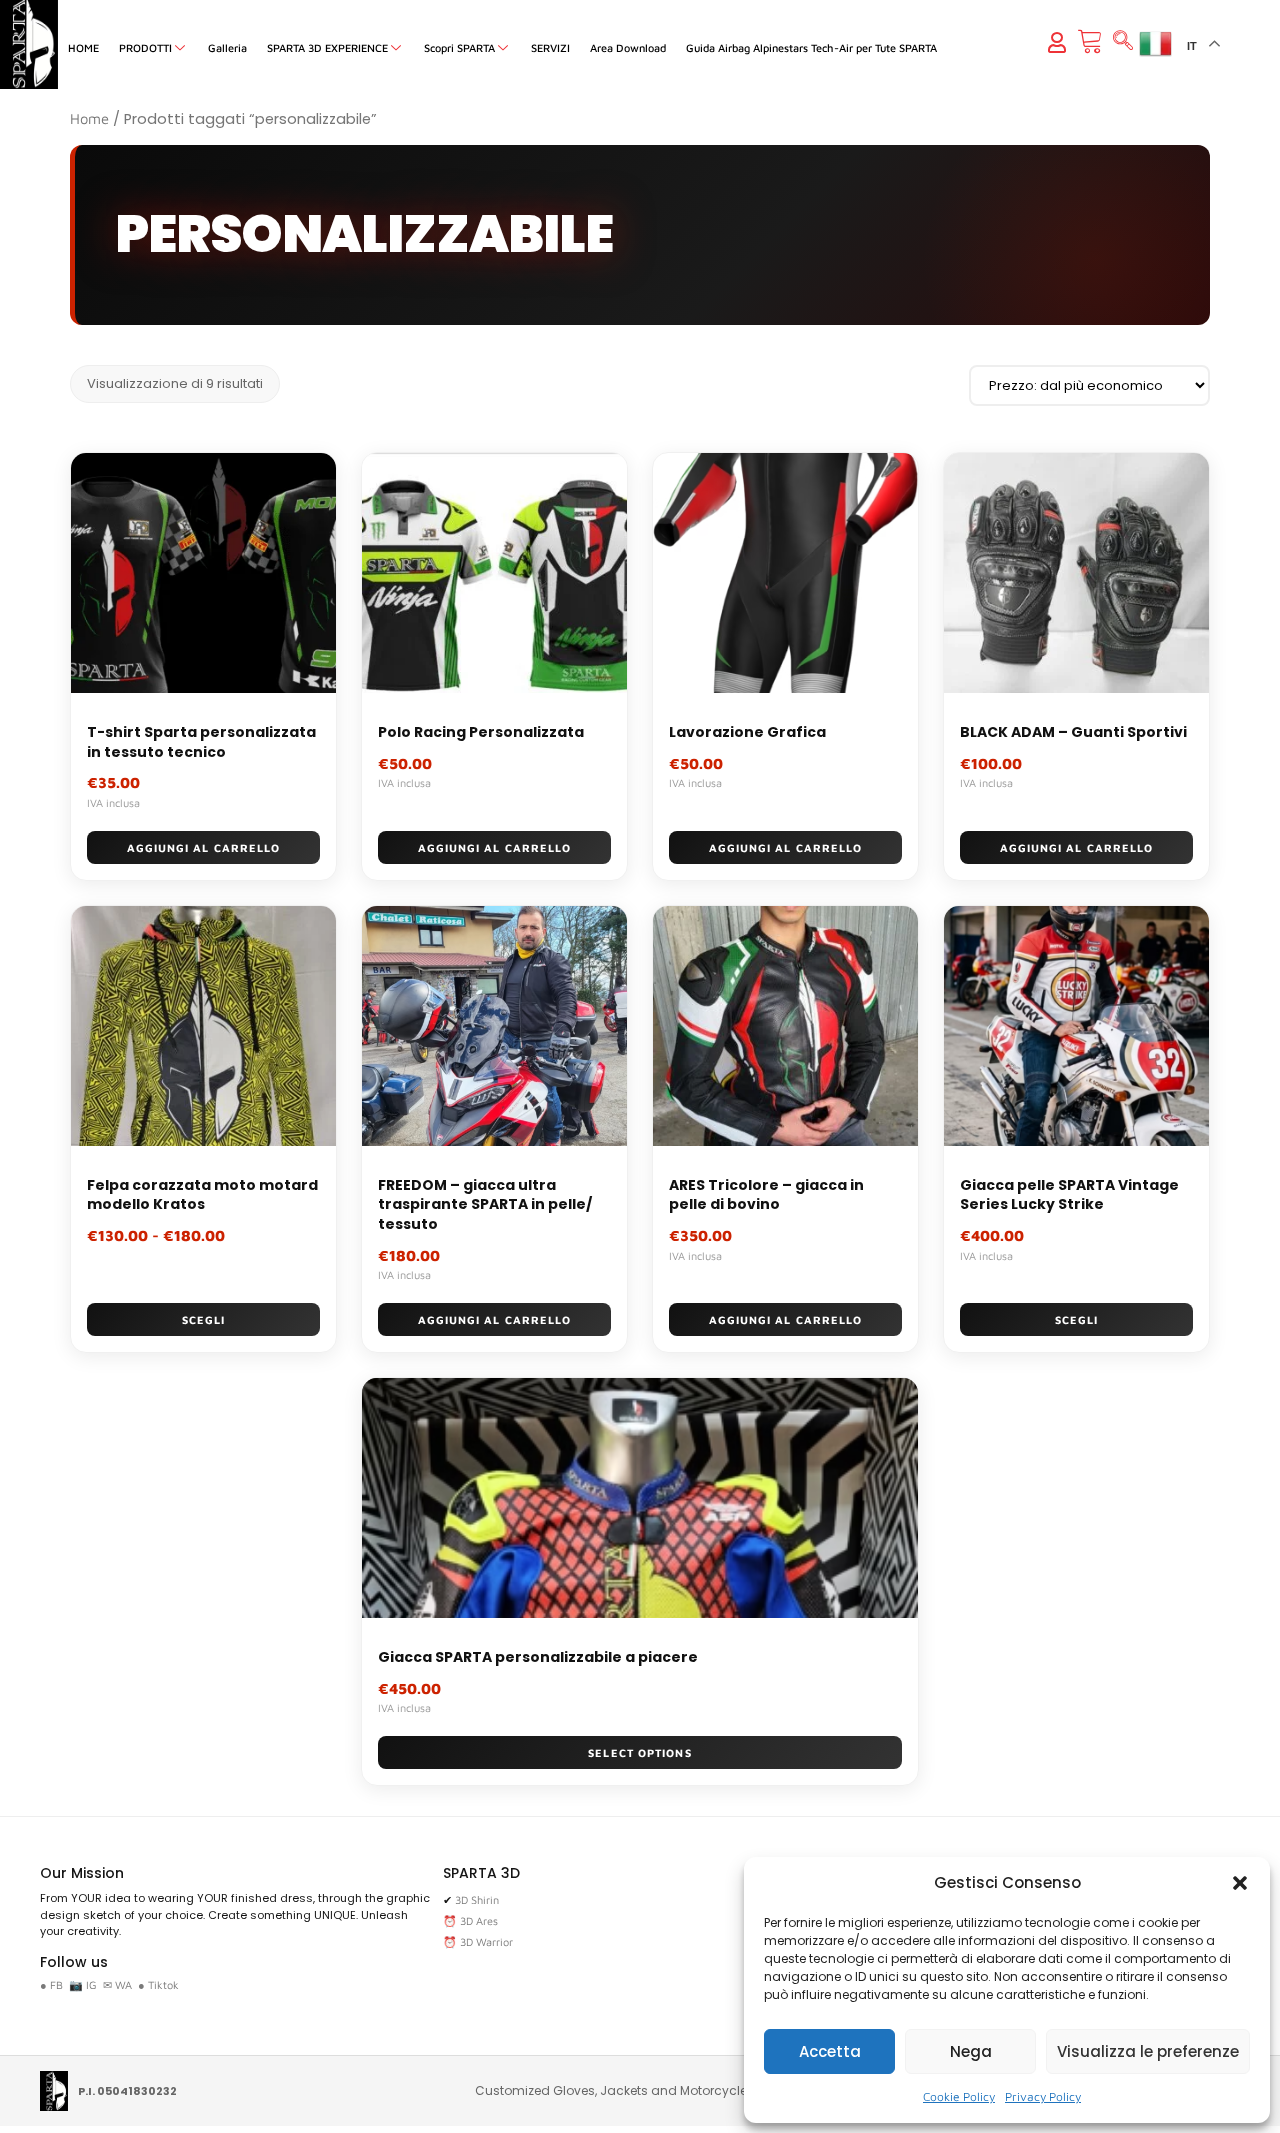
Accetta (830, 2051)
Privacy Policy (1043, 2096)
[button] (1240, 1883)
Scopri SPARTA (459, 47)
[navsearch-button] (1123, 42)
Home (89, 118)
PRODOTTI (145, 47)
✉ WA (117, 1984)
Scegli (204, 1319)
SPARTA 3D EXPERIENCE (327, 47)
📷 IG (83, 1984)
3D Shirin (477, 1899)
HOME (83, 47)
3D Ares (479, 1920)
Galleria (227, 47)
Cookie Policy (959, 2096)
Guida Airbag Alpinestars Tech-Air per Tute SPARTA (811, 47)
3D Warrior (486, 1941)
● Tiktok (158, 1984)
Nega (971, 2051)
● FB (51, 1984)
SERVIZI (550, 47)
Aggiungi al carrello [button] (204, 847)
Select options (639, 1752)
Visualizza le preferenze (1148, 2051)
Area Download (628, 47)
